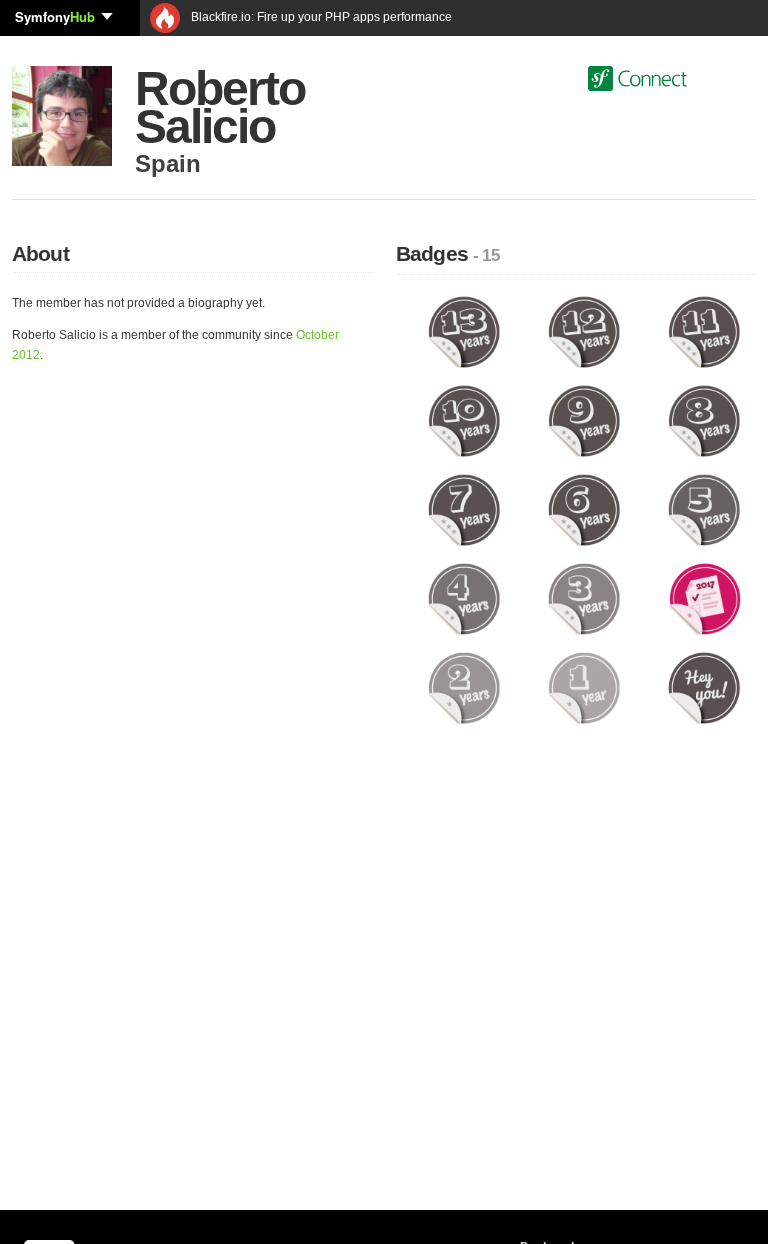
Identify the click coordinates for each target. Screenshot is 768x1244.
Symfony (55, 16)
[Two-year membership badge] (464, 688)
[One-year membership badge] (584, 688)
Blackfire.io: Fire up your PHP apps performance (320, 17)
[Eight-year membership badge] (704, 421)
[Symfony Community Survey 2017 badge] (704, 599)
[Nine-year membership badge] (584, 421)
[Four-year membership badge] (464, 599)
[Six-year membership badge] (584, 510)
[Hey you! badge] (704, 688)
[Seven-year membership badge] (464, 510)
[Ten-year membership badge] (464, 421)
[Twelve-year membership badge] (584, 332)
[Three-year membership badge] (584, 599)
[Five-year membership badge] (704, 510)
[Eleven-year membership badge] (704, 332)
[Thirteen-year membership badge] (464, 332)
